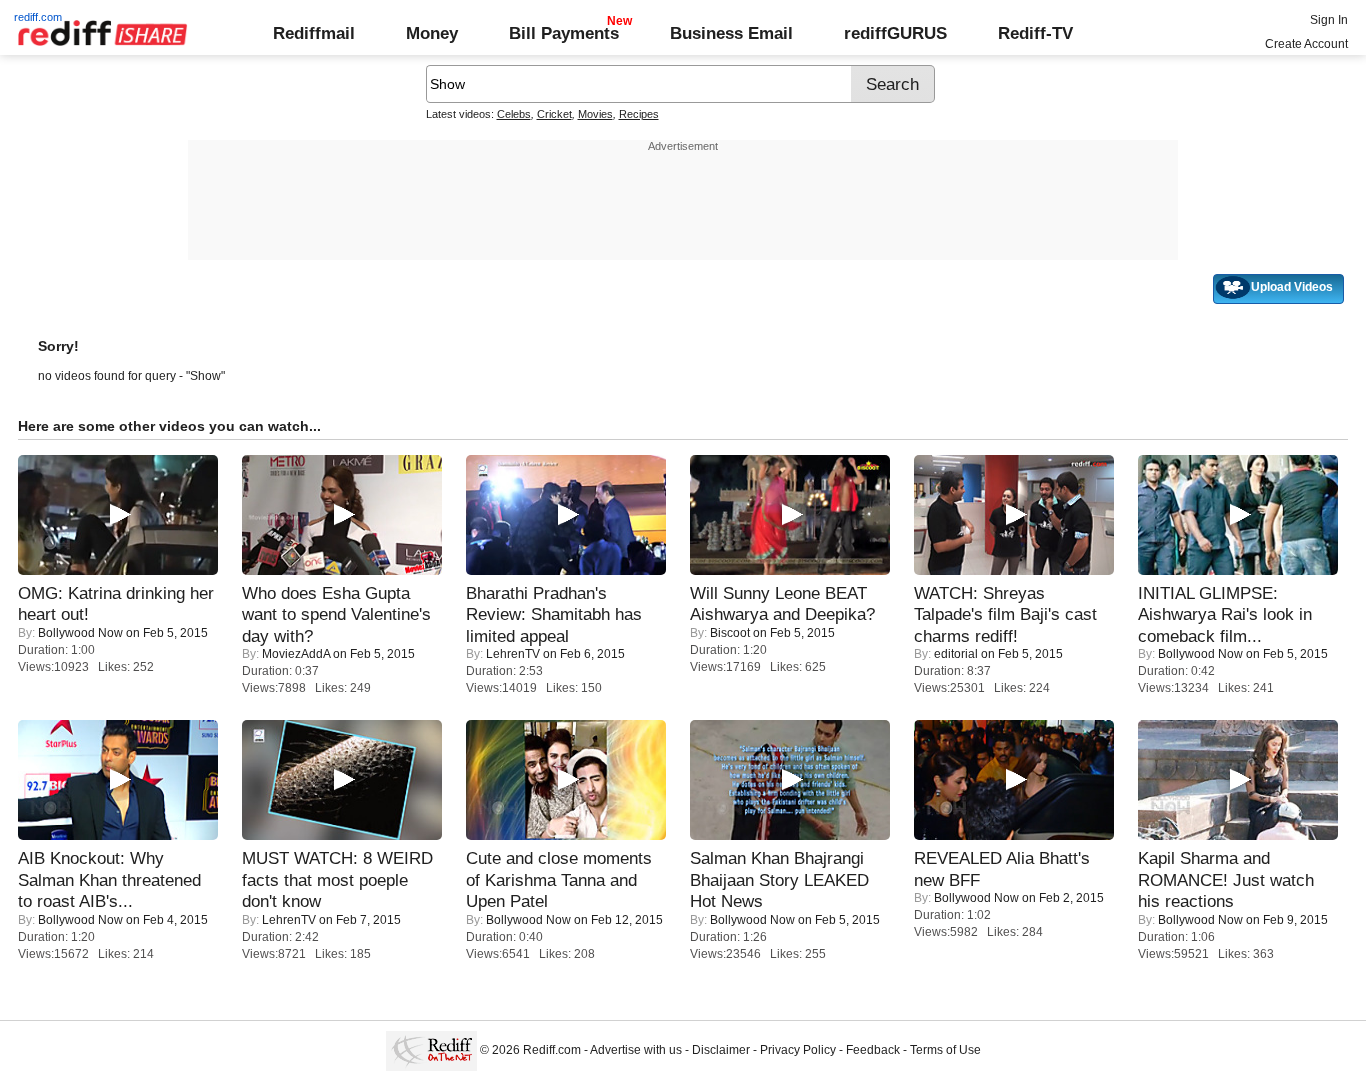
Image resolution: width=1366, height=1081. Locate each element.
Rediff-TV (1035, 33)
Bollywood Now (80, 633)
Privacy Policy (798, 1050)
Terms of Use (945, 1050)
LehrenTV (513, 654)
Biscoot (730, 633)
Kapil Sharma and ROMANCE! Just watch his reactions (1226, 879)
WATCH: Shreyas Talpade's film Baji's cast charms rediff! (1005, 614)
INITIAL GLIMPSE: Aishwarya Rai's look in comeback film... (1225, 614)
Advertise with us (636, 1050)
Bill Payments (564, 33)
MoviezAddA (296, 654)
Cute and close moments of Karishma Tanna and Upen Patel (559, 879)
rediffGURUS (895, 33)
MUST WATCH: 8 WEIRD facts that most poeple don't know (337, 879)
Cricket (554, 114)
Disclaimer (721, 1050)
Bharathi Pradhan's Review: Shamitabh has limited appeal (554, 614)
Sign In (1329, 20)
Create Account (1306, 44)
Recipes (639, 114)
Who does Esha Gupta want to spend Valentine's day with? (336, 614)
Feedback (873, 1050)
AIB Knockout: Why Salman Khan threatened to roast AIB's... (109, 879)
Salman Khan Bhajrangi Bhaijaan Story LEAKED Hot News (779, 879)
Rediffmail (314, 33)
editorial (956, 654)
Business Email (731, 33)
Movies (595, 114)
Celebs (514, 114)
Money (432, 33)
